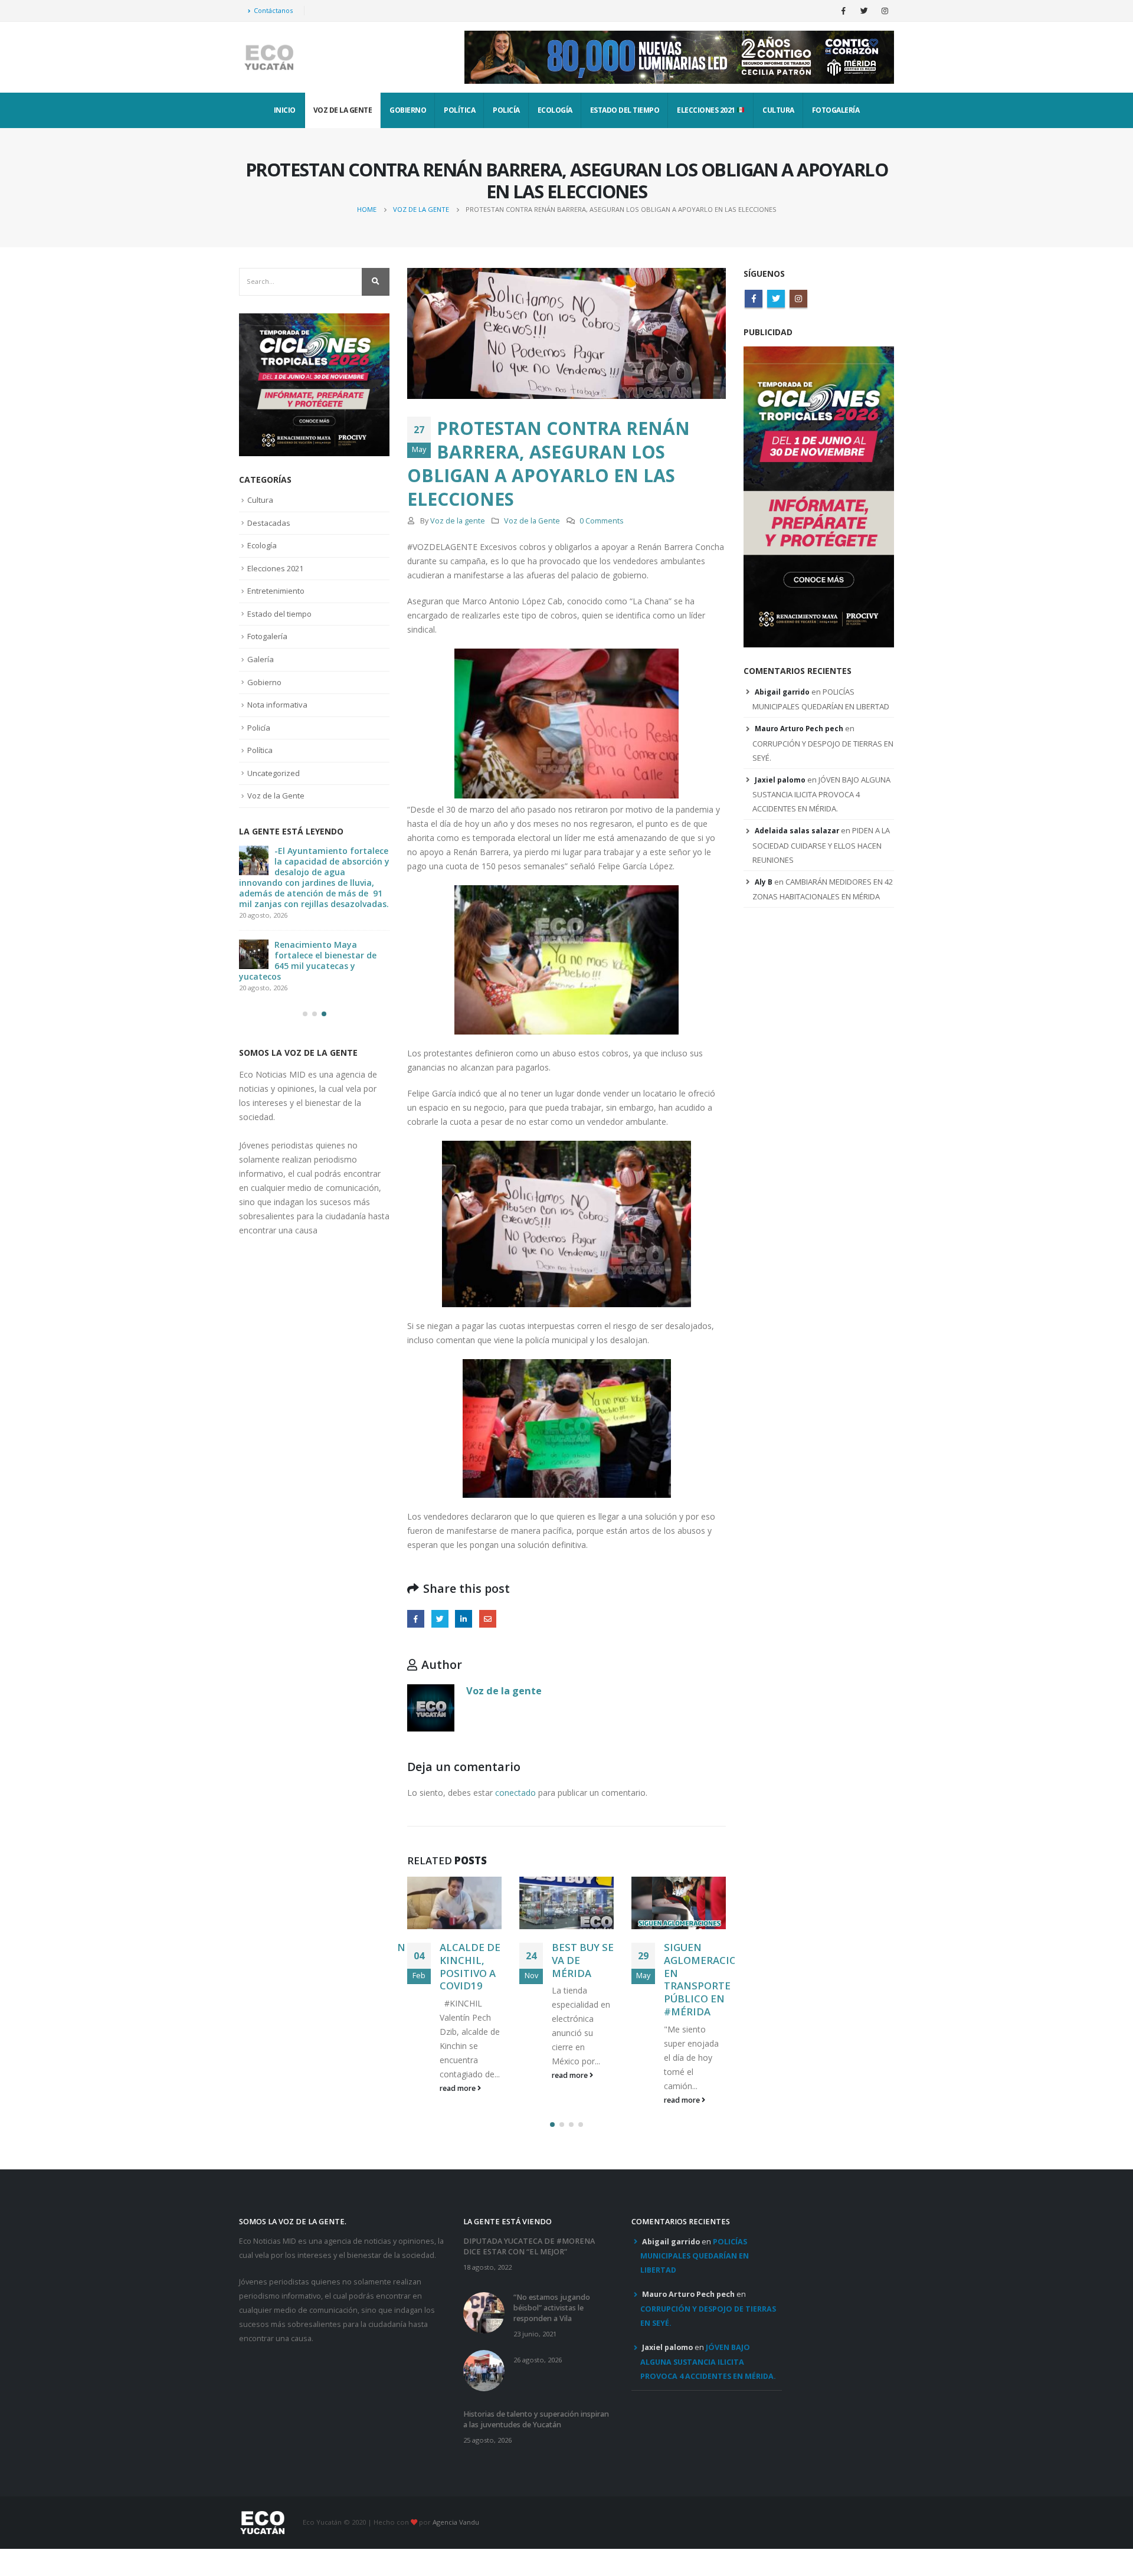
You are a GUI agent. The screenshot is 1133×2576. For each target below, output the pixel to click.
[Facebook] (843, 11)
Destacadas (269, 523)
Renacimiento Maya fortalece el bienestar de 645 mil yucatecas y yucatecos (308, 960)
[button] (552, 2125)
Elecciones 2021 (707, 110)
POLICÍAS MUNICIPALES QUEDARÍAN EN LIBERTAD (695, 2256)
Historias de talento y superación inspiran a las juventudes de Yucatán (536, 2419)
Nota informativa (277, 705)
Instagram (798, 299)
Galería (261, 659)
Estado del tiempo (625, 110)
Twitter (440, 1618)
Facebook (416, 1618)
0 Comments (602, 521)
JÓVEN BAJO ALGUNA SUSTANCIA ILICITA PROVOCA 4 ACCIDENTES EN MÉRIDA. (821, 794)
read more (459, 2088)
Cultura (778, 110)
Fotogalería (836, 110)
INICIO (285, 110)
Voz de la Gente (343, 110)
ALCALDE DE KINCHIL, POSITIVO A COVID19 (470, 1966)
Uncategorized (274, 773)
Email (488, 1618)
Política (459, 110)
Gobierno (408, 110)
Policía (506, 110)
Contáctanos (273, 10)
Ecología (555, 110)
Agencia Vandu (456, 2522)
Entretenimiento (276, 591)
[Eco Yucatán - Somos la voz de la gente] (268, 58)
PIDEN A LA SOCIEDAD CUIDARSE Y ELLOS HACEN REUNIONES (821, 845)
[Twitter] (864, 11)
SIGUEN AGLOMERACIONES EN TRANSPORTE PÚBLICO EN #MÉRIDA (710, 1979)
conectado (515, 1793)
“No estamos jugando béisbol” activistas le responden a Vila (552, 2308)
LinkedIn (464, 1618)
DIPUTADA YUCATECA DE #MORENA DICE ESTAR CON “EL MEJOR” (529, 2246)
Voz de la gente (458, 521)
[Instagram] (885, 11)
